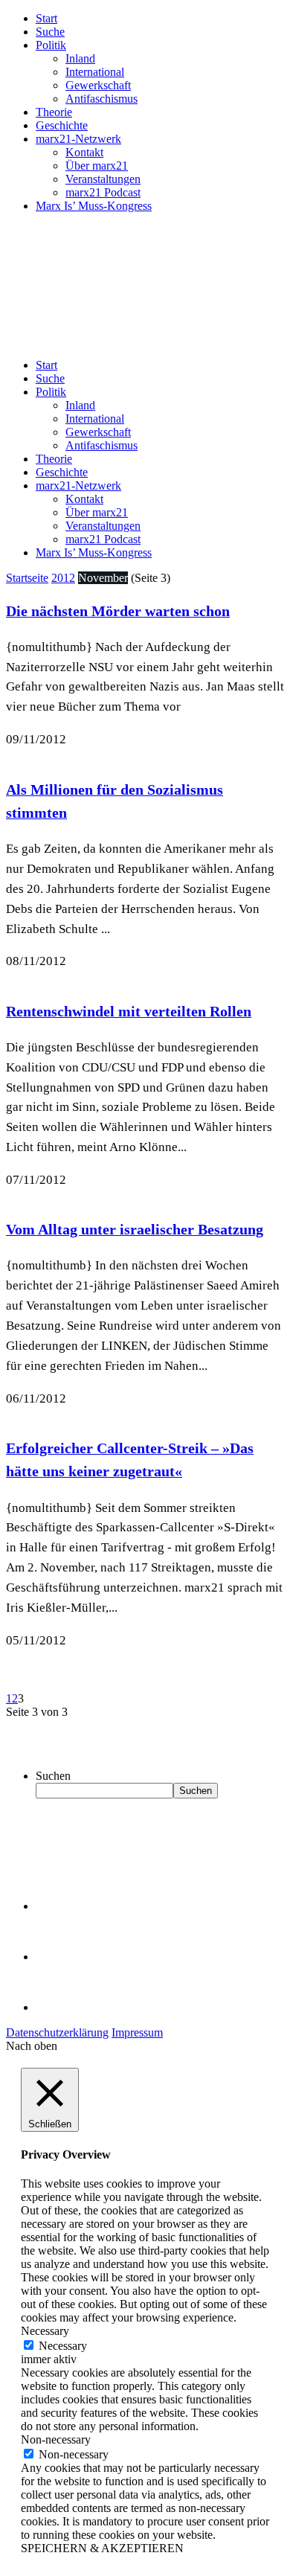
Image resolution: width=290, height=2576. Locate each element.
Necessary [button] (45, 2331)
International (95, 72)
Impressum (137, 2032)
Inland (80, 58)
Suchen (53, 1776)
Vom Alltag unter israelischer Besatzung (135, 1229)
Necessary (63, 2346)
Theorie (54, 112)
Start (46, 18)
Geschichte (62, 125)
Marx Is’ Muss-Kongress (94, 206)
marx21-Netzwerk (78, 139)
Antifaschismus (101, 99)
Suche (50, 32)
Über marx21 (97, 166)
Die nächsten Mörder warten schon (118, 611)
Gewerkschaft (98, 85)
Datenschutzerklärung (57, 2032)
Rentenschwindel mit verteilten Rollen (129, 1011)
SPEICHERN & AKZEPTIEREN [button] (102, 2548)
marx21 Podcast (103, 192)
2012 (63, 578)
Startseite (27, 578)
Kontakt (84, 152)
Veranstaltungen (103, 179)
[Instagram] (59, 2007)
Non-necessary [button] (56, 2439)
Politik (51, 45)
